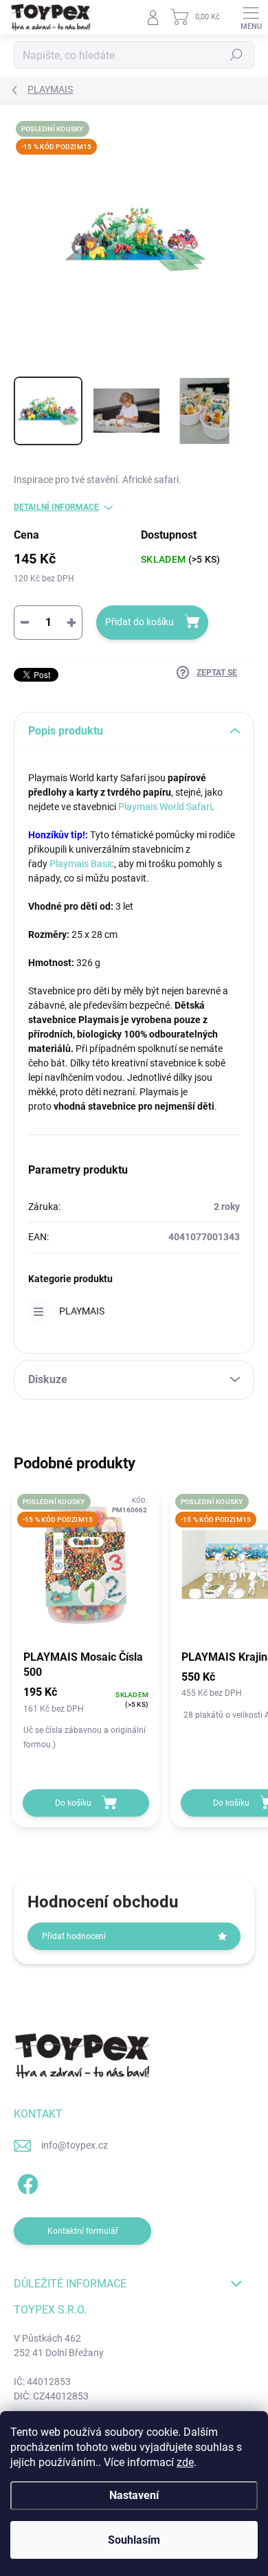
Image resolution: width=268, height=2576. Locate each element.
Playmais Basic (82, 864)
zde (185, 2462)
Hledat (236, 55)
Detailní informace (56, 507)
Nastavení (134, 2495)
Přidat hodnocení (74, 1936)
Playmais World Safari (165, 807)
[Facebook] (26, 2182)
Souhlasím (134, 2540)
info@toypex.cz (75, 2145)
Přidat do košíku (139, 622)
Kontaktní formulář (83, 2231)
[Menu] (251, 17)
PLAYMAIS (82, 1311)
